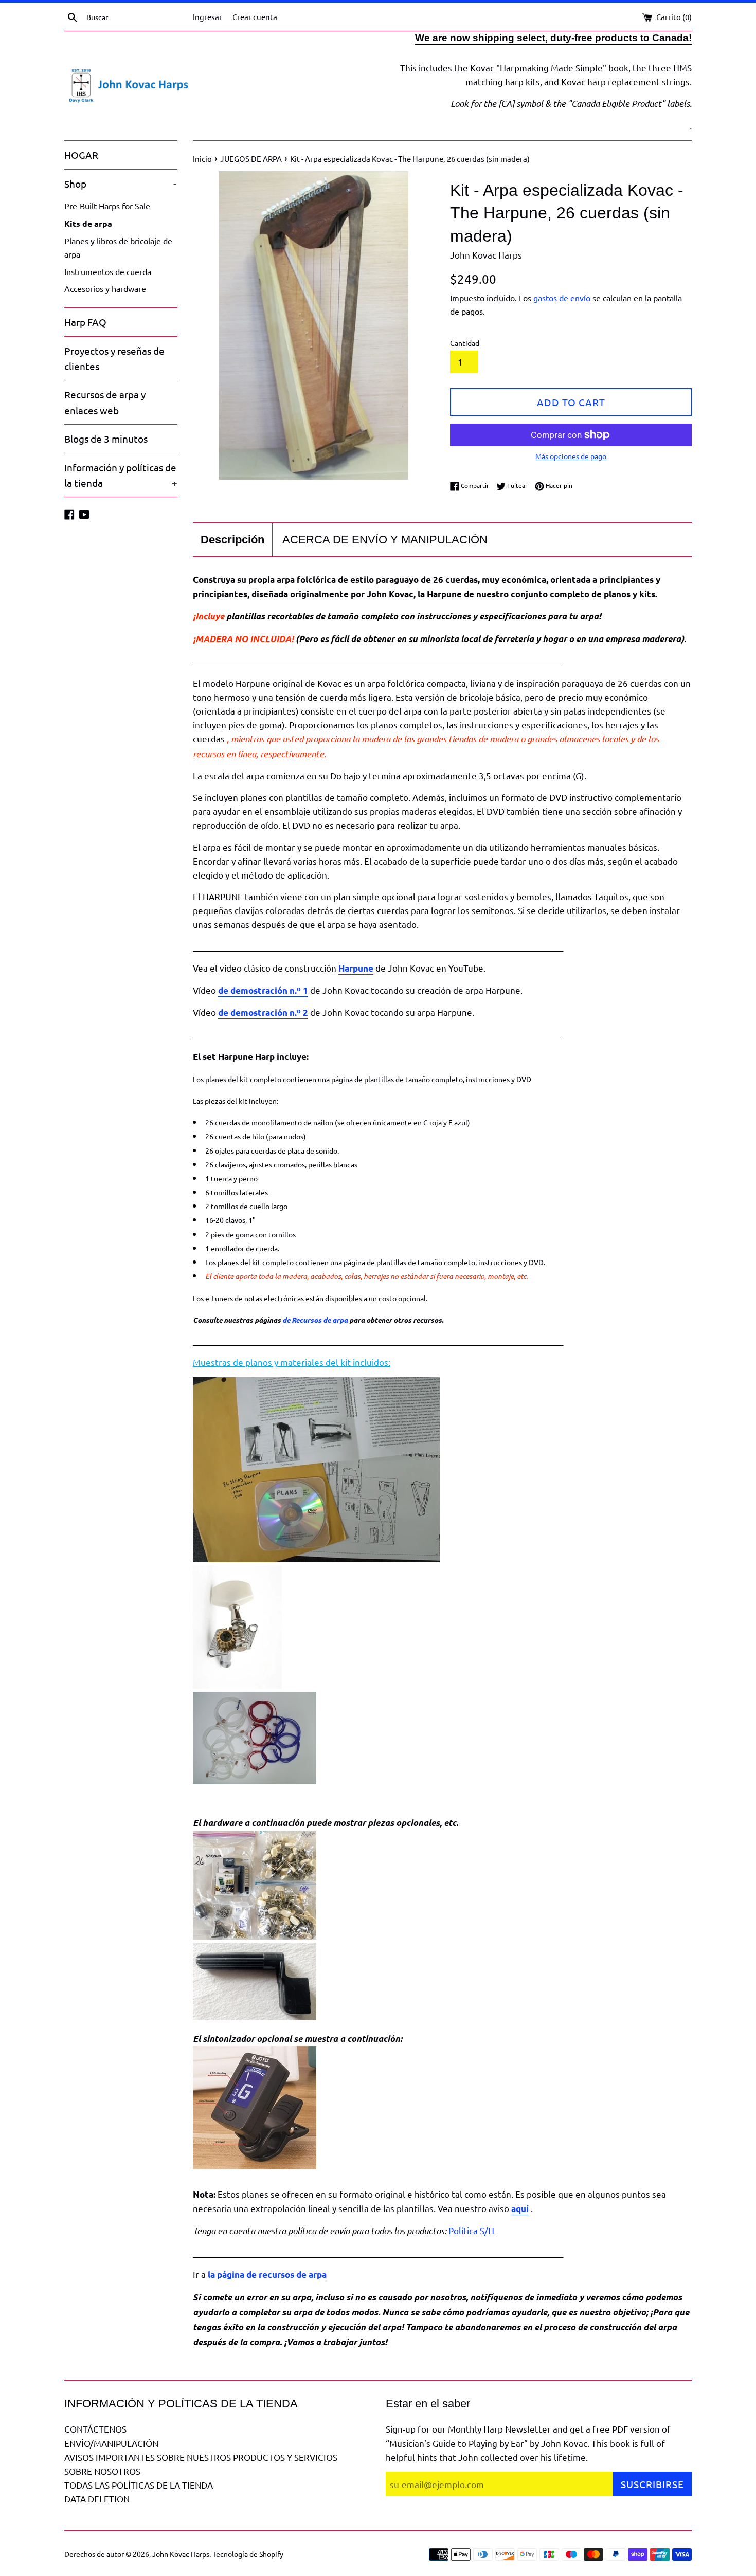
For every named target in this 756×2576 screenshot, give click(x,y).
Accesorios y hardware (105, 288)
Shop (120, 184)
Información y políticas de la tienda (121, 475)
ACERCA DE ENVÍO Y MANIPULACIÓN (385, 540)
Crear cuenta (255, 17)
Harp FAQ (85, 322)
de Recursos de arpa (315, 1320)
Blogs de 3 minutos (106, 439)
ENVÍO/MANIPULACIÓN (111, 2443)
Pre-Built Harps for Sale (107, 206)
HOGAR (81, 155)
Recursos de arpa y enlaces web (105, 402)
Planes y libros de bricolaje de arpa (118, 247)
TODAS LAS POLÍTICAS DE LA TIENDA (139, 2485)
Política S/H (471, 2230)
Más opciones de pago (571, 456)
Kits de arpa (88, 223)
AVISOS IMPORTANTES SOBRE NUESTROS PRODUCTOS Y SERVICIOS (201, 2457)
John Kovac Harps (181, 2554)
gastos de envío (562, 298)
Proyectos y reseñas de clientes (114, 358)
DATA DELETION (97, 2499)
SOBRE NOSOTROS (102, 2471)
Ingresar (208, 17)
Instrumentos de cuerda (108, 271)
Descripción (232, 540)
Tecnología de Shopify (248, 2554)
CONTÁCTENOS (95, 2429)
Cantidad (465, 343)
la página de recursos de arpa (267, 2274)
